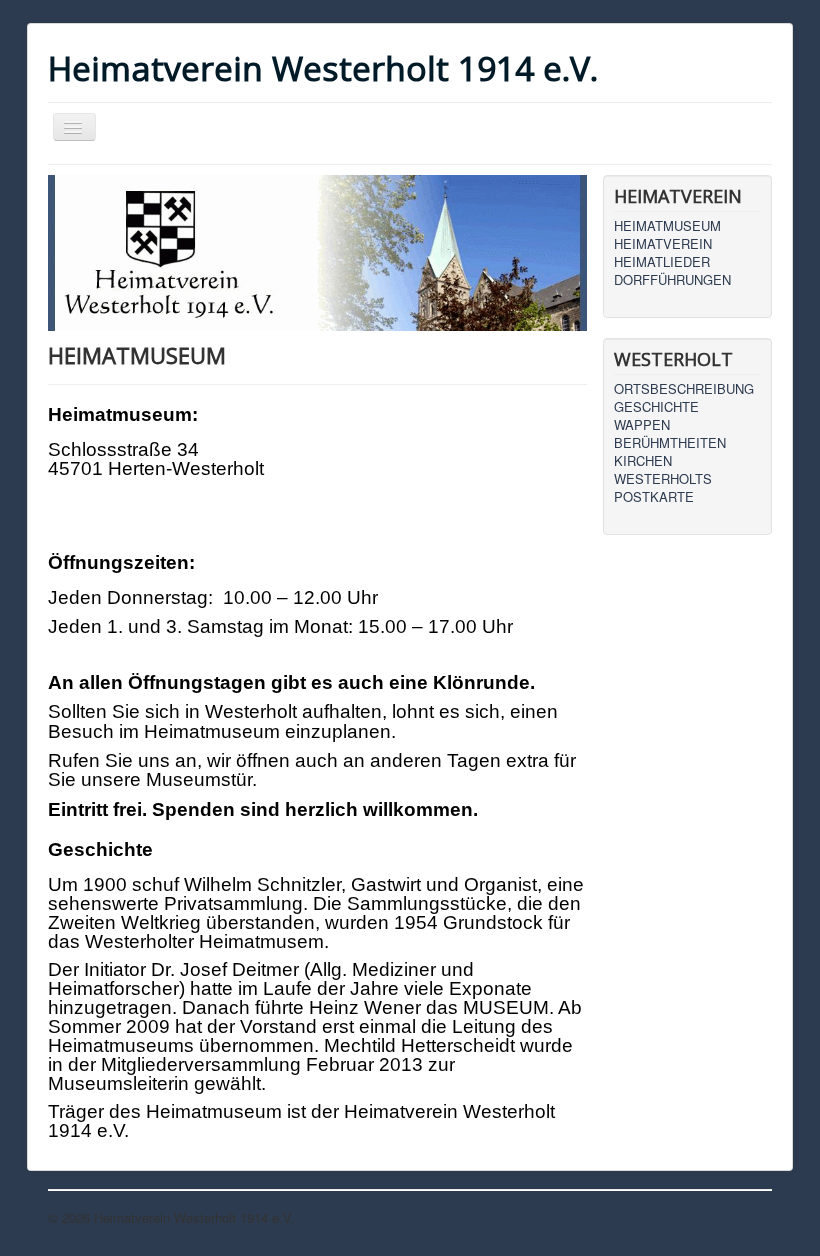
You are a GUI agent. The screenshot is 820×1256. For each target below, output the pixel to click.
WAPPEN (642, 425)
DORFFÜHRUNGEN (672, 280)
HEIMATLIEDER (662, 262)
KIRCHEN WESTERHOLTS (663, 470)
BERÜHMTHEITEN (670, 443)
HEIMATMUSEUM (667, 226)
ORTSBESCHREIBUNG (684, 389)
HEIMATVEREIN (663, 244)
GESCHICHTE (656, 407)
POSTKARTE (654, 497)
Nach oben (741, 1217)
